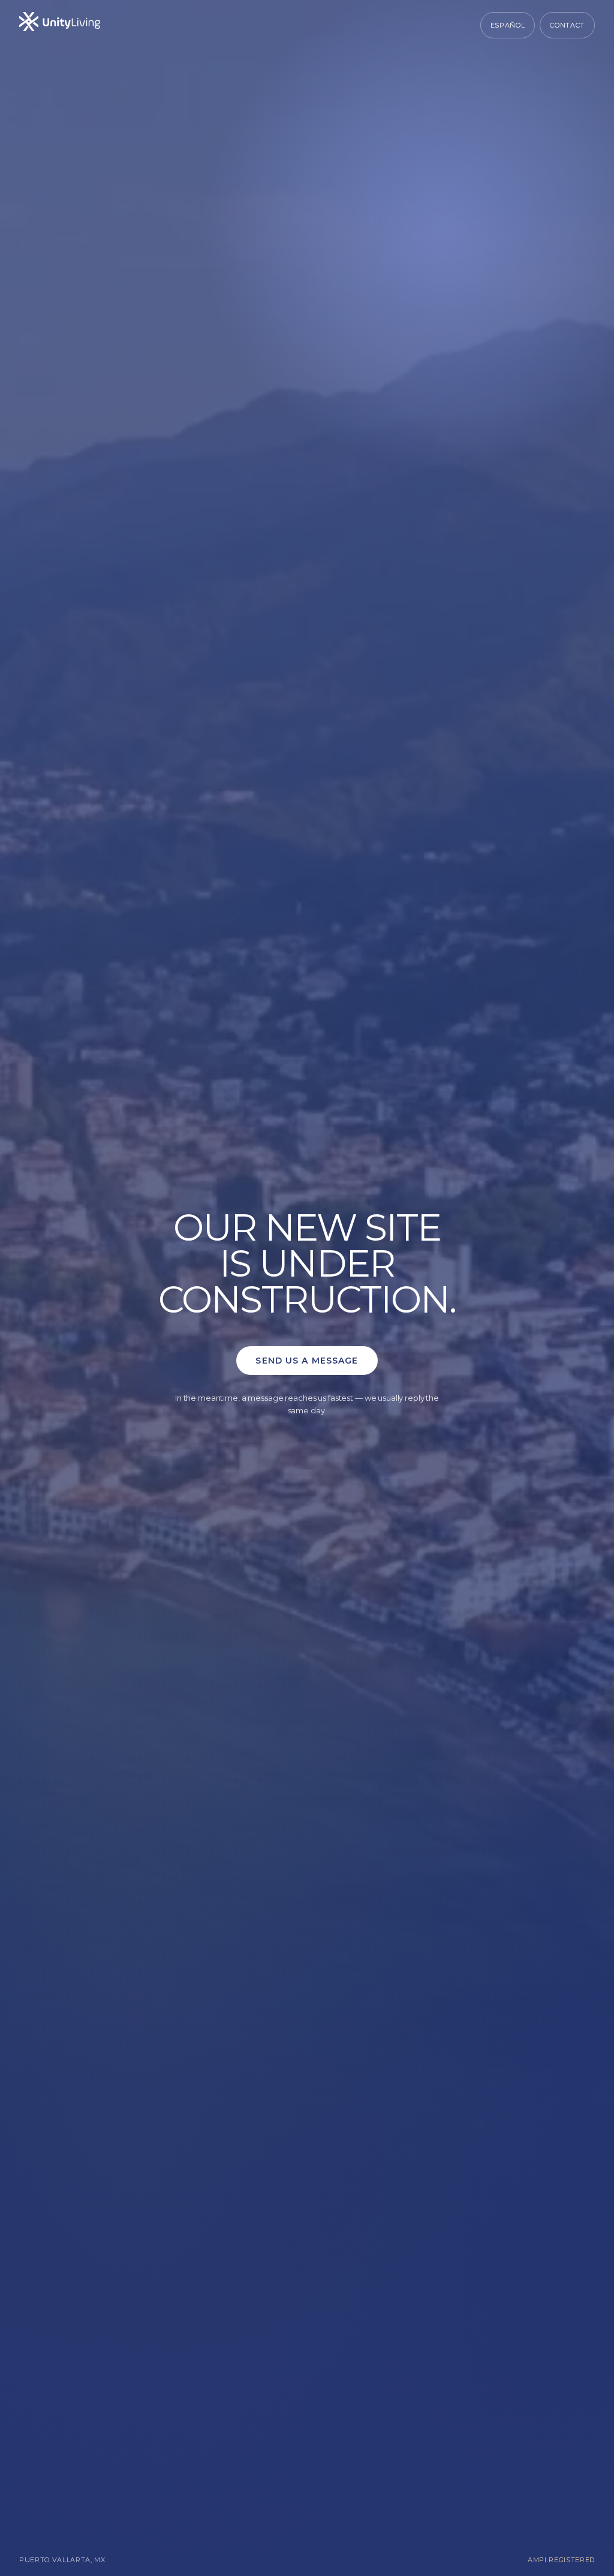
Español (508, 25)
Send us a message (307, 1361)
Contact (567, 25)
